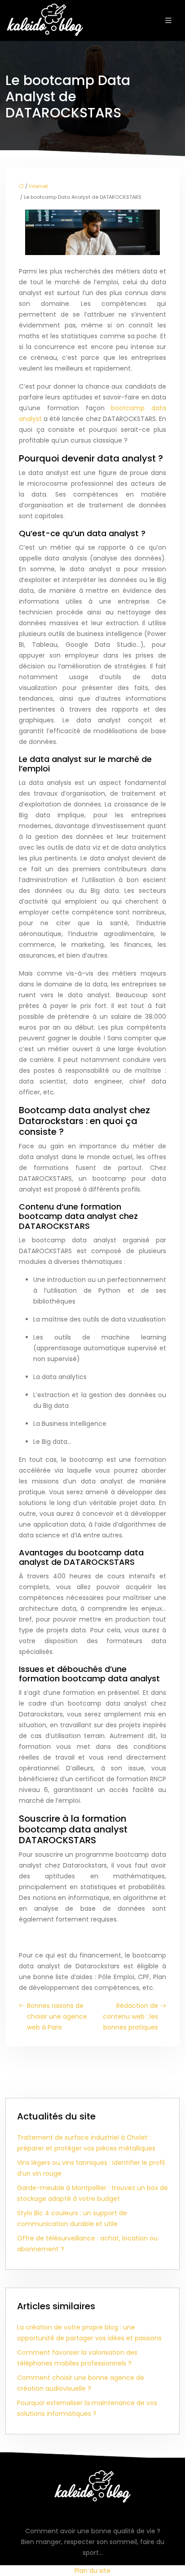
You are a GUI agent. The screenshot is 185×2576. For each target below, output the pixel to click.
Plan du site (92, 2571)
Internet (38, 186)
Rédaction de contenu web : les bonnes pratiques (130, 2016)
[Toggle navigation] (168, 20)
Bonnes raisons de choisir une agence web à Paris (57, 2016)
